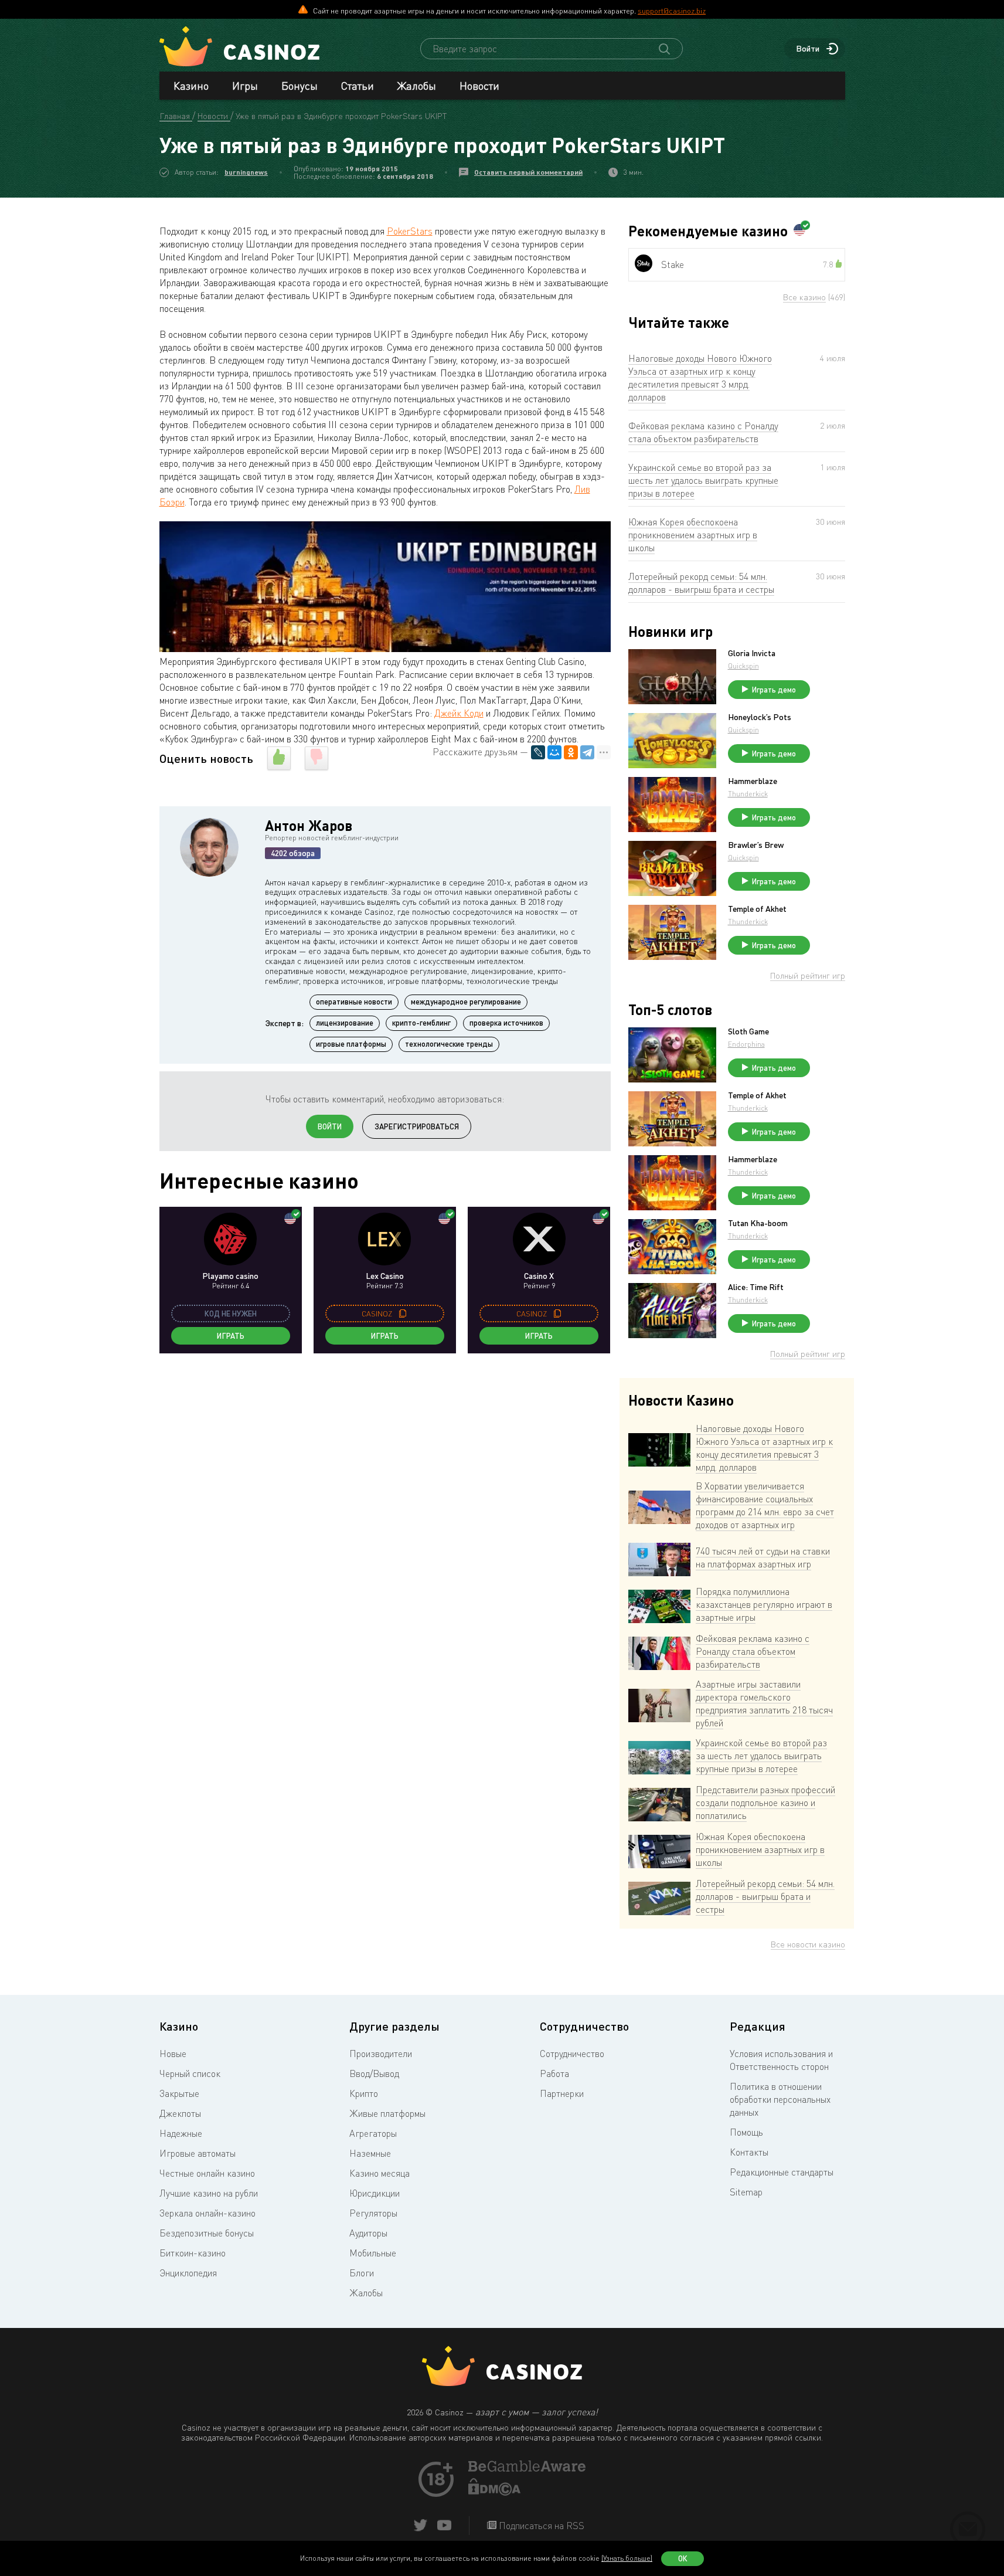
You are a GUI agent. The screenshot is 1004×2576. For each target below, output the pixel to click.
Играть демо (774, 690)
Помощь (746, 2132)
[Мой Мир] (554, 752)
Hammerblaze (753, 781)
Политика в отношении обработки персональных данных (780, 2099)
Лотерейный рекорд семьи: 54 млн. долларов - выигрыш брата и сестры (701, 583)
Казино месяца (380, 2173)
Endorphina (746, 1044)
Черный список (190, 2073)
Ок (683, 2558)
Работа (554, 2073)
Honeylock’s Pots (760, 717)
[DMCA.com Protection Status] (495, 2492)
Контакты (749, 2152)
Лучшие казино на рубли (209, 2193)
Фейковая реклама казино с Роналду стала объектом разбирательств (703, 432)
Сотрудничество (572, 2054)
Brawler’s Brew (756, 845)
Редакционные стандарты (782, 2172)
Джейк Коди (459, 713)
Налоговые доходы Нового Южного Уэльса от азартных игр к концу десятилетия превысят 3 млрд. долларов (700, 378)
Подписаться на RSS (540, 2526)
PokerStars (410, 231)
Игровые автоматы (198, 2153)
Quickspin (743, 666)
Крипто (364, 2093)
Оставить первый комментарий (528, 172)
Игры (245, 86)
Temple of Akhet (757, 909)
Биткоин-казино (193, 2253)
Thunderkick (748, 794)
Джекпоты (180, 2113)
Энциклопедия (188, 2273)
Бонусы (300, 86)
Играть (231, 1336)
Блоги (362, 2273)
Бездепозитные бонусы (207, 2233)
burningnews (246, 172)
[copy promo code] (403, 1314)
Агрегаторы (373, 2133)
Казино (191, 86)
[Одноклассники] (571, 752)
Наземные (370, 2153)
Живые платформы (387, 2113)
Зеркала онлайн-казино (207, 2213)
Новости (479, 86)
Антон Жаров (309, 825)
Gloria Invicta (752, 653)
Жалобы (417, 86)
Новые (173, 2054)
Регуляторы (373, 2213)
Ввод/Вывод (374, 2073)
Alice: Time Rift (756, 1287)
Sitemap (746, 2192)
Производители (381, 2054)
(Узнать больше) (627, 2558)
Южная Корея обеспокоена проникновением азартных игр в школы (693, 535)
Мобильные (373, 2253)
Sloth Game (748, 1031)
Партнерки (562, 2093)
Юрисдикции (375, 2193)
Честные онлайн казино (207, 2173)
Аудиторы (368, 2233)
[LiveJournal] (538, 752)
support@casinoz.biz (672, 11)
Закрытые (179, 2093)
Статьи (358, 86)
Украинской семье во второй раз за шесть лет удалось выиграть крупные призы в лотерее (703, 480)
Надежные (181, 2133)
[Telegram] (587, 752)
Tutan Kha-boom (758, 1223)
